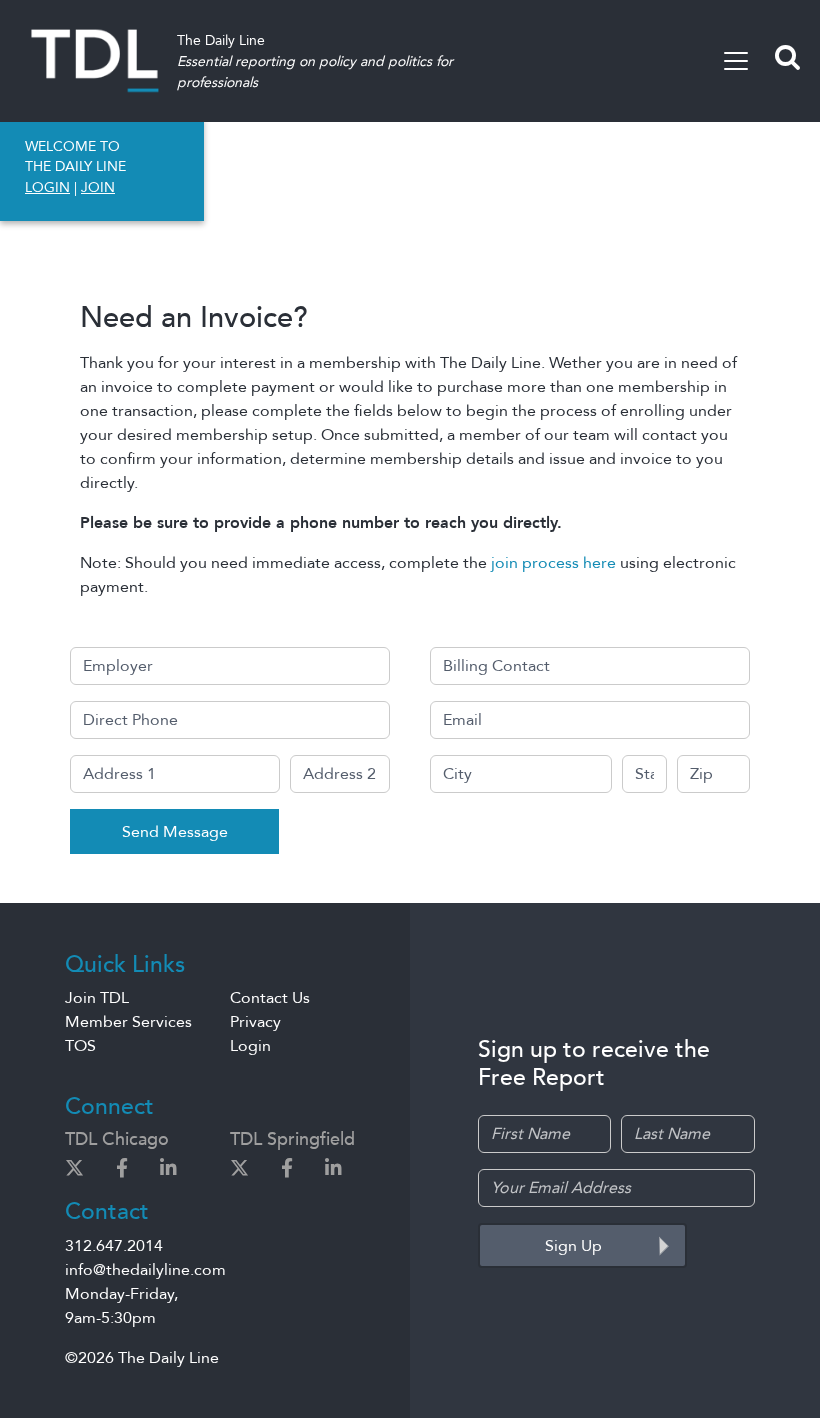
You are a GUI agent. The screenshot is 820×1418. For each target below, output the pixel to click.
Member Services (128, 1022)
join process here (553, 563)
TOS (80, 1046)
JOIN (98, 187)
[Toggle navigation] (736, 61)
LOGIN (47, 187)
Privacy (255, 1022)
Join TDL (97, 998)
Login (250, 1046)
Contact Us (270, 998)
